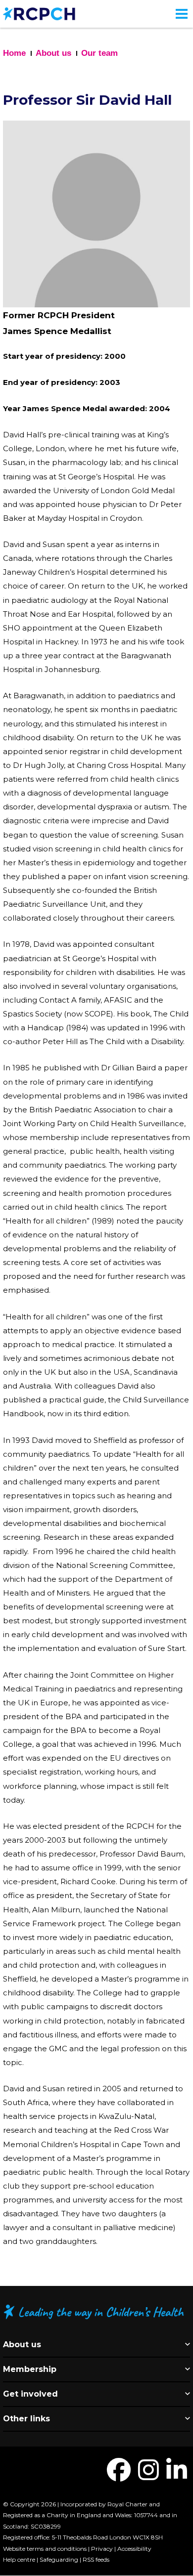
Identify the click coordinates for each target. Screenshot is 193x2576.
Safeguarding (59, 2559)
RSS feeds (96, 2559)
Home (14, 53)
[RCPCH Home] (39, 13)
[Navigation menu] (182, 14)
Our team (99, 53)
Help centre (19, 2559)
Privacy (102, 2549)
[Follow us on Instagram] (148, 2476)
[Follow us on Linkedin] (177, 2476)
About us (53, 53)
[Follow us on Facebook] (119, 2476)
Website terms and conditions (45, 2549)
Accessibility (134, 2549)
